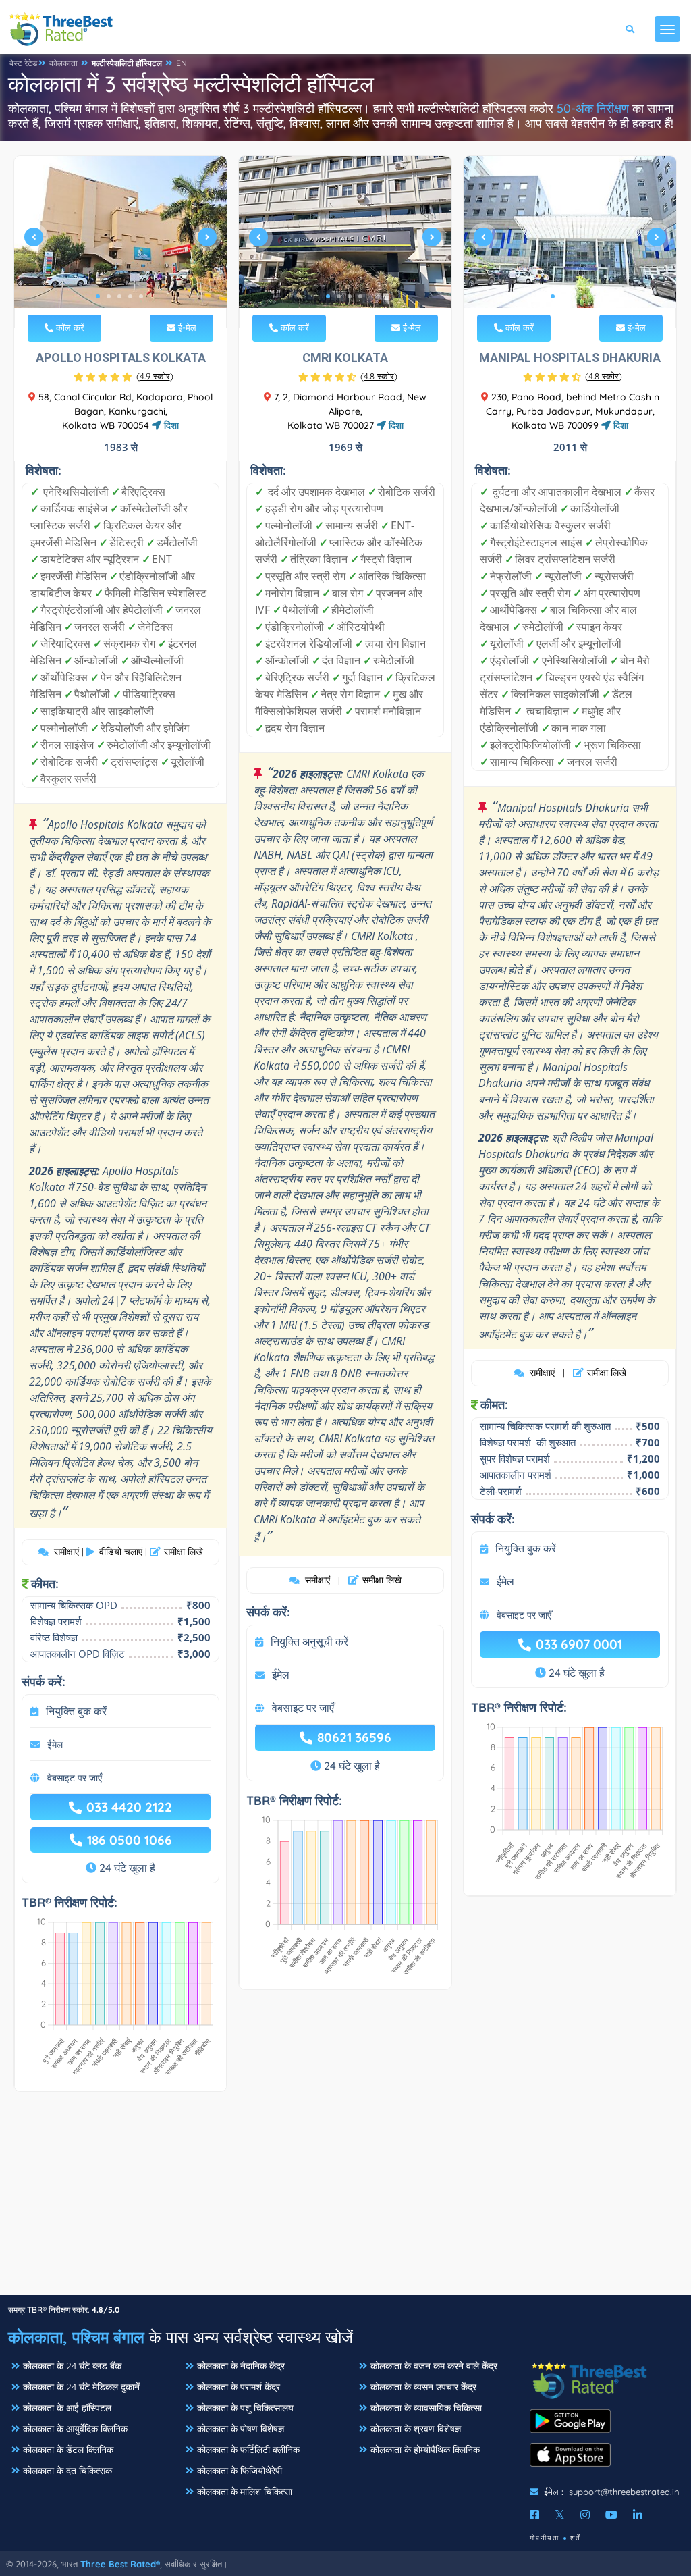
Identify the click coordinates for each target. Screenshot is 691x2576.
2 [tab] (109, 296)
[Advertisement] (345, 2200)
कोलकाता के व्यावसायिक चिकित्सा (426, 2408)
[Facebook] (534, 2515)
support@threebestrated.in (624, 2492)
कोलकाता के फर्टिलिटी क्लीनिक (248, 2450)
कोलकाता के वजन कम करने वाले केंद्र (434, 2366)
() (155, 376)
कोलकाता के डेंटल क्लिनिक (68, 2450)
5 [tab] (141, 296)
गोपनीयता (545, 2538)
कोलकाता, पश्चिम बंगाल (76, 2337)
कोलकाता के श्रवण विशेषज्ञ (416, 2429)
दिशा (170, 425)
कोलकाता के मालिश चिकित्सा (245, 2492)
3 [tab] (119, 296)
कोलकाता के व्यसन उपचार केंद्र (423, 2387)
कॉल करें (69, 327)
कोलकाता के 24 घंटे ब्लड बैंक (72, 2366)
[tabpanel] (120, 242)
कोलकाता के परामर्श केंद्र (239, 2387)
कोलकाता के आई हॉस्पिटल (67, 2408)
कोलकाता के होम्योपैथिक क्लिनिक (425, 2450)
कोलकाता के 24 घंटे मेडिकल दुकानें (81, 2387)
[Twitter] (560, 2515)
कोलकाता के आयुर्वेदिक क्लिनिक (75, 2429)
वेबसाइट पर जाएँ (75, 1778)
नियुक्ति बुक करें (76, 1711)
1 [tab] (98, 296)
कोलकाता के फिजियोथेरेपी (240, 2471)
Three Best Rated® (120, 2564)
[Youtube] (611, 2515)
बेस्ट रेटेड (23, 63)
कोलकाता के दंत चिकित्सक (67, 2471)
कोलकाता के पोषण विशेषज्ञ (241, 2429)
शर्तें (576, 2538)
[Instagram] (585, 2515)
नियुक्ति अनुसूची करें (309, 1641)
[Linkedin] (638, 2515)
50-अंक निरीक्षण (593, 108)
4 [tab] (130, 296)
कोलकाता (63, 63)
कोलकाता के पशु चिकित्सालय (245, 2408)
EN (182, 63)
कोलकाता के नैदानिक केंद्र (241, 2366)
